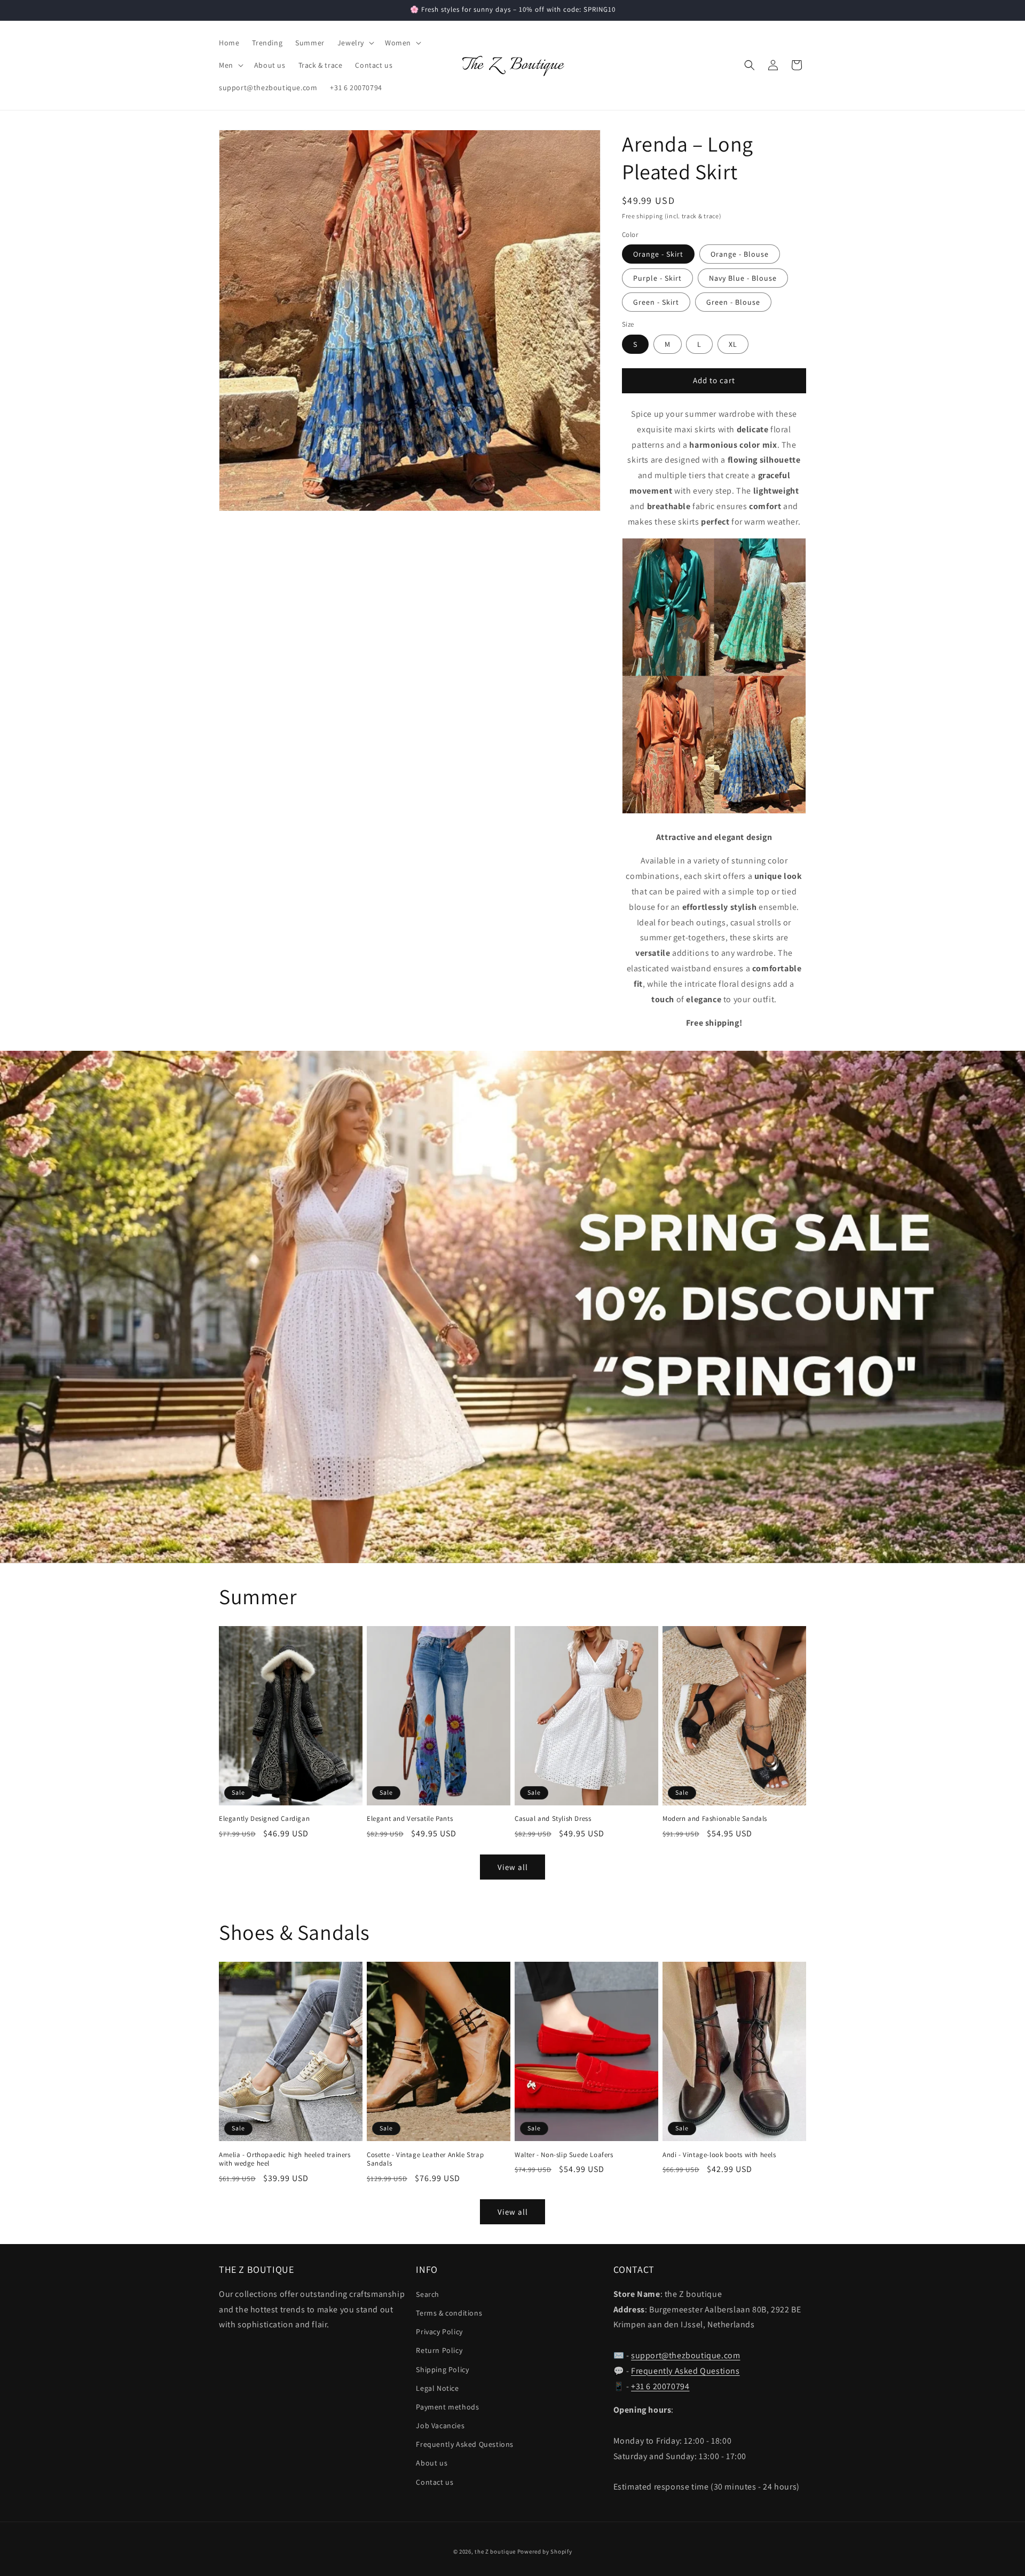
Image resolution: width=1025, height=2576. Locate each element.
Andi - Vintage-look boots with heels (719, 2155)
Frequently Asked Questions (465, 2444)
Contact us (435, 2482)
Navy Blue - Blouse (743, 278)
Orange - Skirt (658, 254)
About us (432, 2463)
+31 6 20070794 (660, 2386)
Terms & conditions (449, 2312)
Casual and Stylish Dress (553, 1819)
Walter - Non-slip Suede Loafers (564, 2155)
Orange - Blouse (740, 254)
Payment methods (447, 2406)
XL (733, 344)
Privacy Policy (439, 2332)
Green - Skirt (656, 302)
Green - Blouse (733, 302)
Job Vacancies (440, 2426)
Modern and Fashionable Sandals (715, 1819)
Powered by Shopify (545, 2551)
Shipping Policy (442, 2369)
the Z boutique (495, 2551)
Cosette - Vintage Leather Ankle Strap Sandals (425, 2159)
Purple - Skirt (657, 278)
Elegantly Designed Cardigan (264, 1819)
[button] (355, 43)
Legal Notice (437, 2388)
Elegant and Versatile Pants (410, 1819)
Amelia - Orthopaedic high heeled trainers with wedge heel (285, 2159)
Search (428, 2294)
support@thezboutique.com (685, 2355)
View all (513, 1867)
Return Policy (439, 2350)
